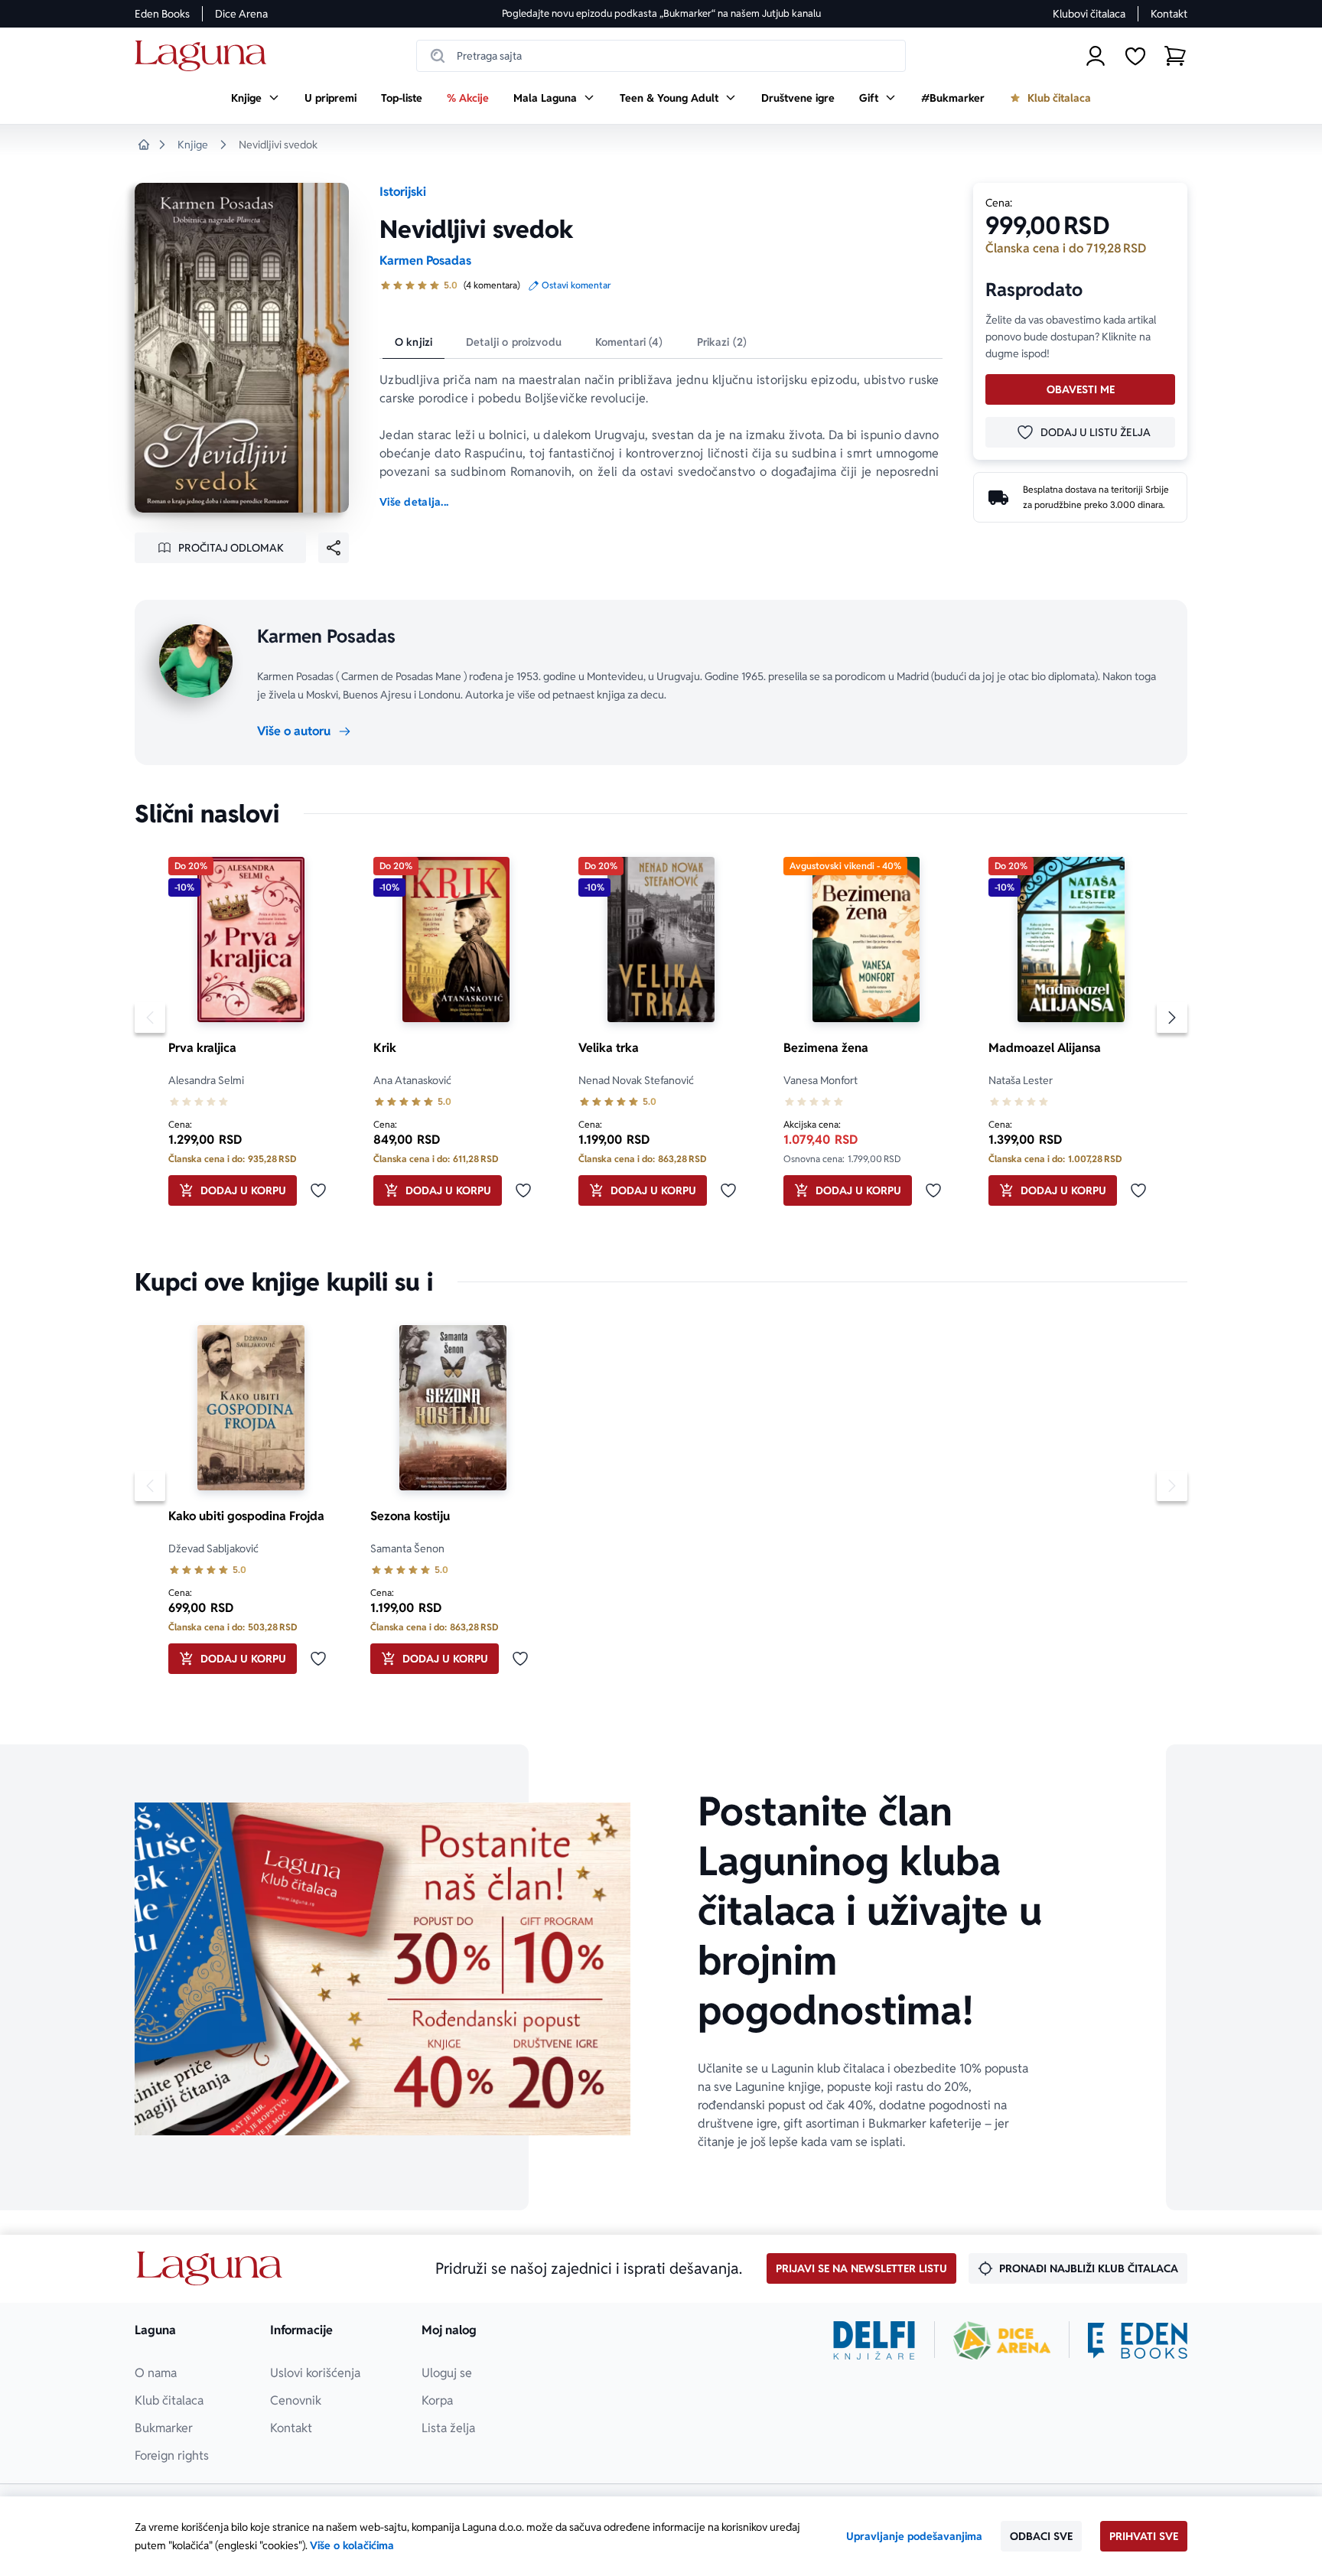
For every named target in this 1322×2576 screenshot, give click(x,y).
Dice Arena (241, 14)
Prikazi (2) (722, 342)
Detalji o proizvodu (514, 342)
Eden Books (162, 14)
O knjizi (414, 342)
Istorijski (403, 192)
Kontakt (1169, 14)
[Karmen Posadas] (196, 661)
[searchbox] (661, 56)
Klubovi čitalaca (1089, 14)
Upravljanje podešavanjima (914, 2536)
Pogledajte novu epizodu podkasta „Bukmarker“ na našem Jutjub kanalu (661, 13)
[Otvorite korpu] (1175, 56)
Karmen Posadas (425, 261)
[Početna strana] (205, 56)
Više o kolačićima (352, 2545)
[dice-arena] (1002, 2340)
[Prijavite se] (1096, 56)
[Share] (334, 548)
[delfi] (874, 2340)
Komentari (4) (629, 342)
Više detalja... (414, 502)
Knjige (193, 145)
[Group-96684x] (1138, 2340)
